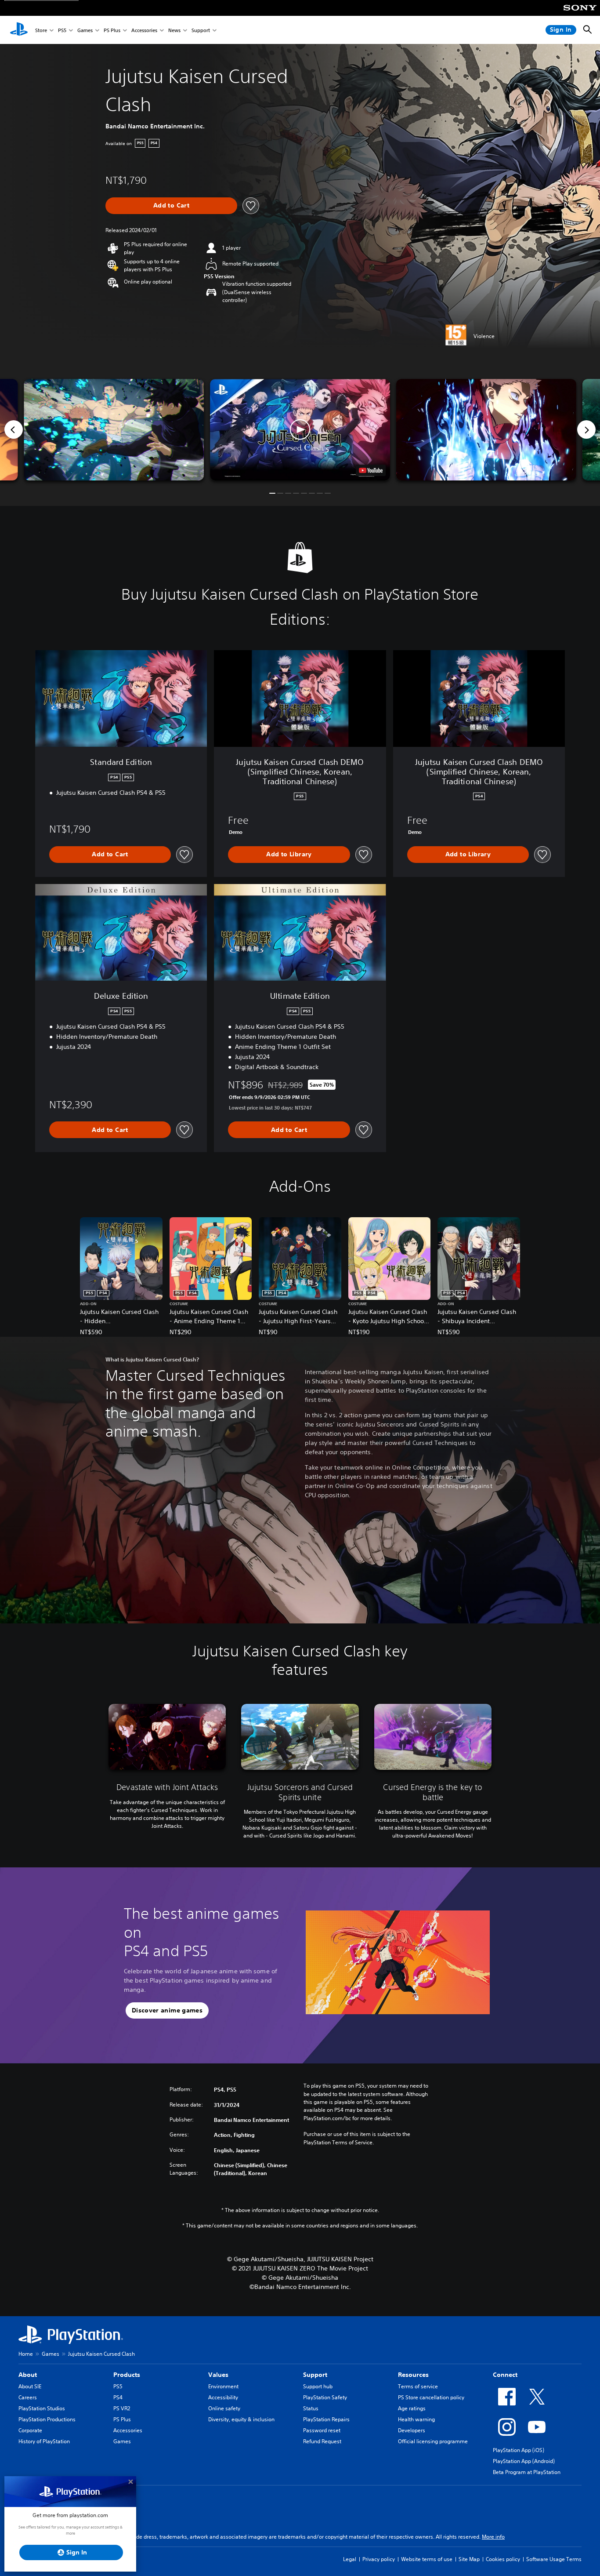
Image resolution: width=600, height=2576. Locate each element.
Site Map (469, 2559)
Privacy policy (379, 2559)
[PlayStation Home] (19, 30)
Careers (28, 2397)
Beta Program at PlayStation (527, 2472)
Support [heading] (315, 2375)
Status (311, 2408)
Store (41, 30)
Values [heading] (218, 2375)
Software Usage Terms (554, 2559)
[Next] (586, 429)
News (174, 30)
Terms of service (418, 2386)
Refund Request (322, 2441)
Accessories (144, 30)
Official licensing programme (433, 2441)
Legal (350, 2559)
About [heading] (28, 2375)
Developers (412, 2430)
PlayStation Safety (325, 2397)
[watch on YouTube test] (371, 470)
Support (201, 30)
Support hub (318, 2386)
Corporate (30, 2430)
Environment (223, 2386)
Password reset (322, 2430)
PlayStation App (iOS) (519, 2450)
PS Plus (112, 30)
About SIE (30, 2386)
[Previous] (14, 429)
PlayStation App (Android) (524, 2461)
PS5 (62, 30)
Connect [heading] (505, 2375)
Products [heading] (127, 2375)
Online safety (224, 2408)
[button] (300, 430)
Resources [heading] (413, 2375)
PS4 (118, 2397)
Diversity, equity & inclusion (241, 2419)
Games (85, 30)
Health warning (416, 2419)
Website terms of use (427, 2559)
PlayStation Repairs (326, 2419)
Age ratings (412, 2408)
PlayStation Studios (42, 2408)
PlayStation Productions (47, 2419)
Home (26, 2354)
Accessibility (223, 2397)
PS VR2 (122, 2408)
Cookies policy (503, 2559)
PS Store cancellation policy (431, 2397)
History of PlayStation (44, 2441)
